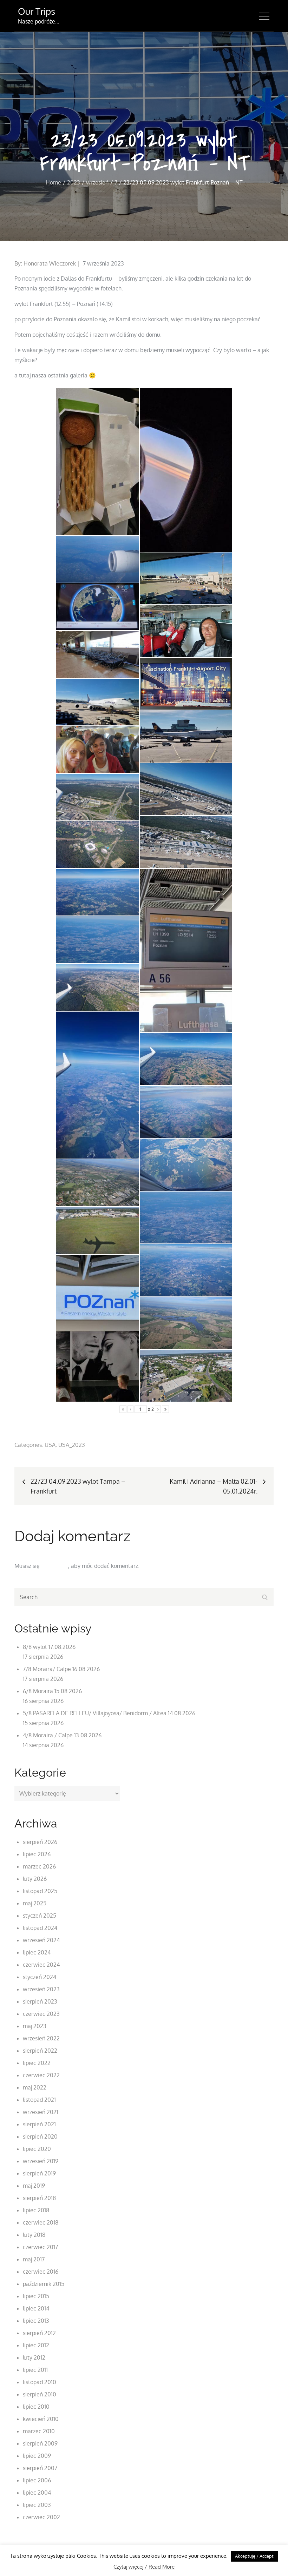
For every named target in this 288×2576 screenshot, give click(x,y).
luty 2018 (34, 2235)
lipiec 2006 (37, 2480)
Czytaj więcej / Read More (144, 2567)
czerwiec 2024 (41, 1965)
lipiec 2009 (37, 2456)
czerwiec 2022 (41, 2075)
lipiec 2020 (37, 2149)
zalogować (55, 1566)
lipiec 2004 (37, 2493)
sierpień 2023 (40, 2001)
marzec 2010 (39, 2431)
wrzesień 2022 (41, 2038)
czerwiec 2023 (41, 2014)
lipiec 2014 (36, 2308)
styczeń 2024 (40, 1977)
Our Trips (37, 11)
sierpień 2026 (40, 1842)
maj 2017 (34, 2259)
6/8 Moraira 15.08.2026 (52, 1691)
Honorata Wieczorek (50, 263)
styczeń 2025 (40, 1916)
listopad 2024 (40, 1928)
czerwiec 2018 (41, 2222)
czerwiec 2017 (40, 2247)
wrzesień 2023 (41, 1989)
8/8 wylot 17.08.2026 (49, 1647)
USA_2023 (72, 1445)
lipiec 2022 (37, 2063)
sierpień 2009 (40, 2443)
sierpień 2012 (39, 2333)
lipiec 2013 (36, 2321)
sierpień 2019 (39, 2173)
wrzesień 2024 (41, 1940)
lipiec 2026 (37, 1854)
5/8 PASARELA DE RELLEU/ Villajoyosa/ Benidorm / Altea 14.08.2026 (109, 1713)
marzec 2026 (39, 1866)
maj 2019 (34, 2186)
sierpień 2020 (40, 2136)
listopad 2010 (40, 2382)
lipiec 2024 (37, 1952)
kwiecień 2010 (41, 2419)
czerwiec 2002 (41, 2517)
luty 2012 (34, 2357)
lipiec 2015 (36, 2296)
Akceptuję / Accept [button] (254, 2556)
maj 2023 (35, 2026)
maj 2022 (35, 2087)
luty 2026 (35, 1879)
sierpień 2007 (40, 2468)
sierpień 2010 (40, 2394)
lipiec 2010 (36, 2407)
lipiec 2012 (36, 2345)
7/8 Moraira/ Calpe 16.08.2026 (61, 1669)
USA (50, 1445)
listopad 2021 (39, 2100)
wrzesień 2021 (41, 2112)
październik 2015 (44, 2284)
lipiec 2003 (37, 2505)
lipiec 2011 (35, 2370)
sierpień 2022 (40, 2051)
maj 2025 (35, 1903)
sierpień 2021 (39, 2124)
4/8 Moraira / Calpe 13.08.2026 (62, 1735)
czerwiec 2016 (41, 2272)
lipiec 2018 (36, 2210)
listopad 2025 (40, 1891)
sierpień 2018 (39, 2198)
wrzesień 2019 (41, 2161)
